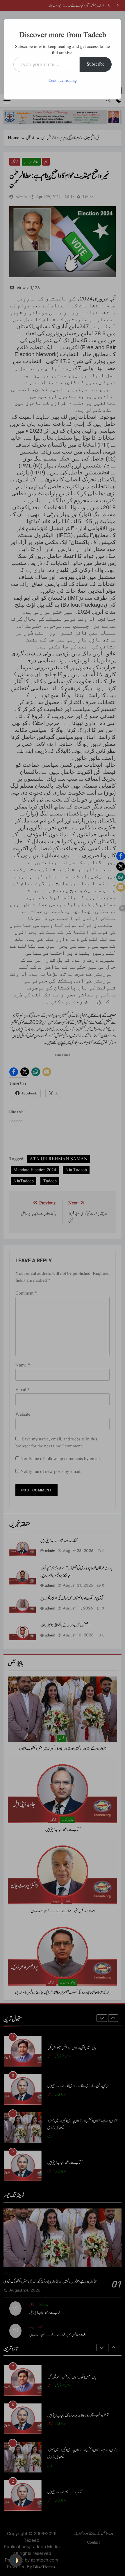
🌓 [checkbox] (16, 2560)
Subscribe (96, 64)
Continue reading (63, 81)
